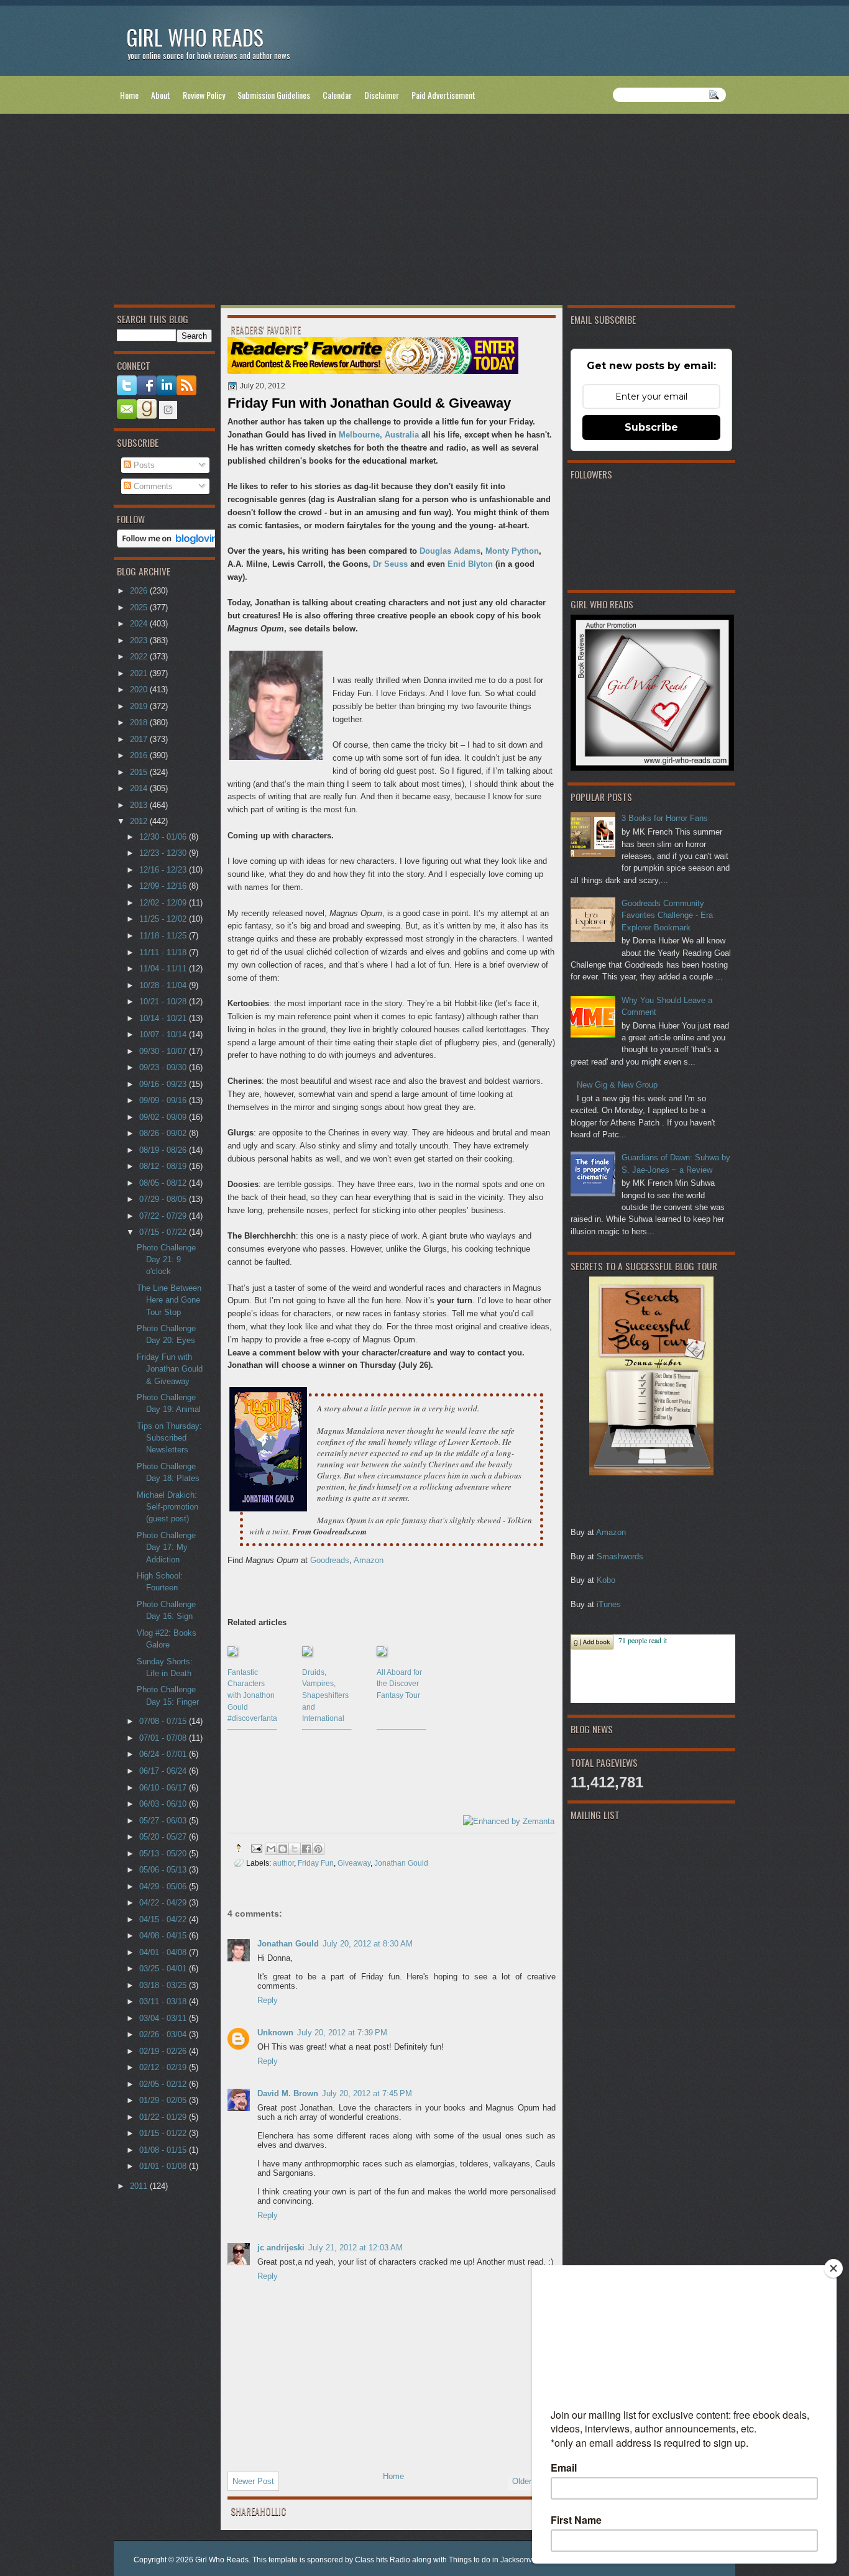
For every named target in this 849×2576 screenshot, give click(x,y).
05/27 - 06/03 (164, 1821)
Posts (143, 465)
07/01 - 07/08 (164, 1738)
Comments (152, 486)
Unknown (275, 2033)
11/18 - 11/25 (164, 936)
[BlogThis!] (283, 1849)
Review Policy (204, 95)
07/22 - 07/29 (164, 1216)
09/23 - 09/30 (164, 1067)
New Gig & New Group (617, 1085)
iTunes (609, 1604)
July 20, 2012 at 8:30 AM (368, 1944)
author (283, 1863)
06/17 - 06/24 (164, 1771)
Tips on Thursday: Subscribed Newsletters (169, 1438)
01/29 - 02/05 (164, 2100)
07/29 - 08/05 (164, 1199)
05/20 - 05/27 (164, 1837)
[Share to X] (295, 1849)
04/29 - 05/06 (164, 1886)
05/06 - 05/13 (164, 1870)
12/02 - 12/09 (164, 903)
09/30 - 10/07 (164, 1051)
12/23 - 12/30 (164, 853)
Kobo (606, 1580)
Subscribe (651, 427)
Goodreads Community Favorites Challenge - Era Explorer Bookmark (667, 915)
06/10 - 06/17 (164, 1788)
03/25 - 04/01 (164, 1969)
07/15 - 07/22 (164, 1232)
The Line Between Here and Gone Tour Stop (169, 1300)
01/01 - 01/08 (164, 2166)
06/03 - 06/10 (164, 1804)
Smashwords (620, 1556)
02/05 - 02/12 (164, 2084)
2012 (140, 821)
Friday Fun (316, 1863)
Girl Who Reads (195, 37)
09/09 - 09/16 (164, 1100)
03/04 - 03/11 (164, 2018)
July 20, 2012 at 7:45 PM (367, 2093)
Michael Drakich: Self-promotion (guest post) (168, 1507)
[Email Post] (256, 1848)
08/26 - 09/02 (164, 1133)
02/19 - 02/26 (164, 2051)
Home (129, 95)
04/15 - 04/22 (164, 1919)
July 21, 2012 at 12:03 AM (356, 2248)
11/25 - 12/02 (164, 919)
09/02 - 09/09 (164, 1117)
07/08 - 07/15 (164, 1721)
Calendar (337, 95)
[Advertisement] (424, 212)
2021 (140, 673)
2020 (140, 690)
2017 (140, 739)
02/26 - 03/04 (164, 2034)
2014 (140, 788)
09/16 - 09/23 (164, 1084)
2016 (140, 755)
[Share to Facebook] (306, 1849)
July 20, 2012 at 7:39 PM (342, 2033)
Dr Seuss (390, 564)
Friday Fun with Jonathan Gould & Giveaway (170, 1369)
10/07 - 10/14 (164, 1034)
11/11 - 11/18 (164, 952)
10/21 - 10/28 (164, 1002)
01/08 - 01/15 (164, 2150)
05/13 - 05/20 (164, 1854)
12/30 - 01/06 (164, 837)
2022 (140, 657)
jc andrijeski (281, 2248)
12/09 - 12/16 (164, 886)
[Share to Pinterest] (318, 1849)
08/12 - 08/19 (164, 1166)
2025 (140, 607)
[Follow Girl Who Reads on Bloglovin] (171, 545)
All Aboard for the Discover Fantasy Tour (399, 1684)
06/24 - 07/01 (164, 1754)
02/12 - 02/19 (164, 2067)
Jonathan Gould (401, 1863)
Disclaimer (382, 95)
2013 (140, 805)
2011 (140, 2186)
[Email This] (271, 1849)
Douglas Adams (450, 551)
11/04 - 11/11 (164, 969)
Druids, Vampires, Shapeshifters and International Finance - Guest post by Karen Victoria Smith (326, 1695)
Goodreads (330, 1560)
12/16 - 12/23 (164, 870)
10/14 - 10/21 (164, 1018)
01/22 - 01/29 (164, 2117)
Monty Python (512, 551)
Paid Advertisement (443, 95)
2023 (140, 640)
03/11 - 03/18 (164, 2001)
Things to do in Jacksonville (495, 2560)
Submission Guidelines (274, 95)
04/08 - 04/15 (164, 1936)
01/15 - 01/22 (164, 2133)
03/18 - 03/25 (164, 1985)
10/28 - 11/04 (164, 985)
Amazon (611, 1532)
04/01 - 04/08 (164, 1952)
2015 (140, 772)
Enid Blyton (470, 564)
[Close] (833, 2268)
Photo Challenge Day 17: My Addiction (166, 1547)
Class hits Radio (383, 2560)
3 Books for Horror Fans (665, 818)
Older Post (531, 2481)
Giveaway (354, 1863)
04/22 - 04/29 (164, 1903)
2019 (140, 706)
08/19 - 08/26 (164, 1150)
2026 (140, 591)
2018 (140, 722)
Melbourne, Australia (379, 435)
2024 (140, 624)
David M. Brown (288, 2093)
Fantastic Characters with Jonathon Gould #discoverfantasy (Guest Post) (252, 1695)
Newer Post (253, 2481)
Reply (268, 2000)
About (161, 95)
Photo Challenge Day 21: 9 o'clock (166, 1260)
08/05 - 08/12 (164, 1183)
